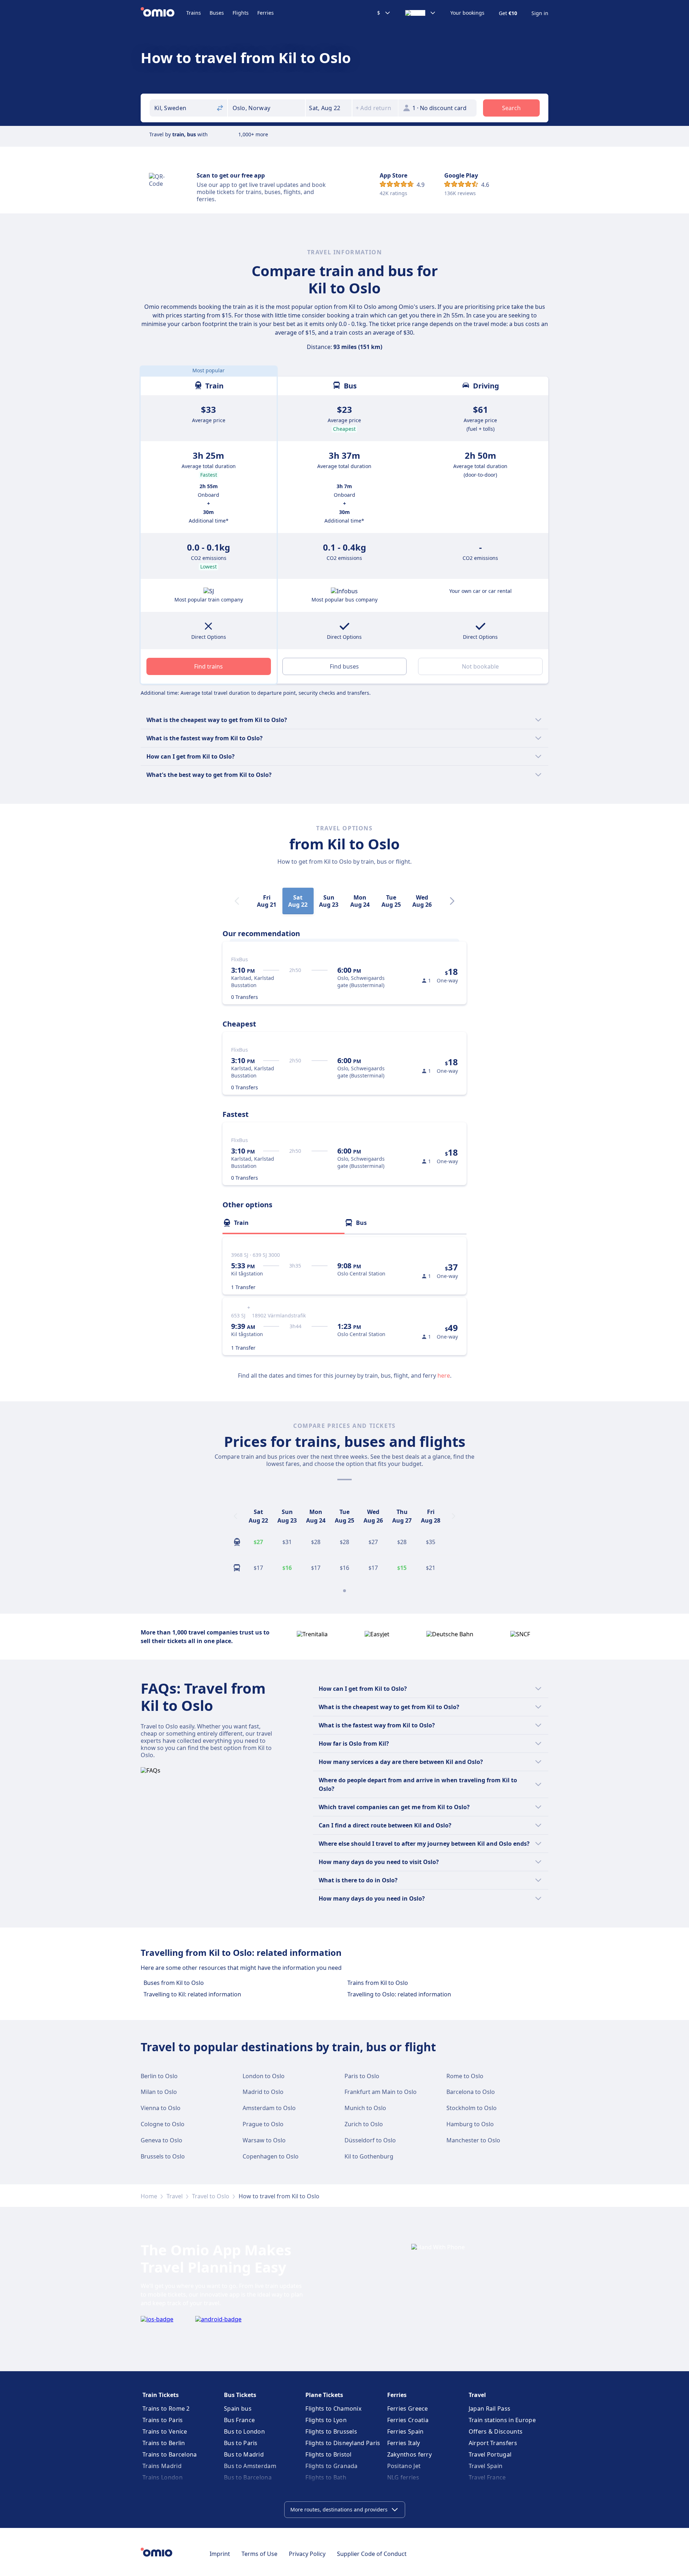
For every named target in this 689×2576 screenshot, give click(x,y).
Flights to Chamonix (333, 2408)
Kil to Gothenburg (369, 2156)
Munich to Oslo (365, 2108)
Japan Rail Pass (490, 2408)
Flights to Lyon (326, 2420)
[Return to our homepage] (163, 13)
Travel (175, 2196)
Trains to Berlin (164, 2443)
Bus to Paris (241, 2443)
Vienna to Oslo (161, 2108)
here (444, 1376)
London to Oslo (264, 2076)
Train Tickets (161, 2395)
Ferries (266, 13)
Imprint (220, 2554)
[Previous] (235, 1516)
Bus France (239, 2420)
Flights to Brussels (331, 2431)
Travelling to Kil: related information (192, 1994)
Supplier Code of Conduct (372, 2554)
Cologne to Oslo (163, 2124)
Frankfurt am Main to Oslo (381, 2092)
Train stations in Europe (502, 2420)
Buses (217, 13)
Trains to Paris (163, 2420)
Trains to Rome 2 (166, 2408)
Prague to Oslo (263, 2124)
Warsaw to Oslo (264, 2140)
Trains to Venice (165, 2431)
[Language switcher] (421, 13)
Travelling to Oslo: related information (399, 1994)
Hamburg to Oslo (470, 2124)
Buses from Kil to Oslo (174, 1983)
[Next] (452, 901)
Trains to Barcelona (170, 2454)
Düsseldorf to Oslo (370, 2140)
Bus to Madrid (244, 2454)
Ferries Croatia (408, 2420)
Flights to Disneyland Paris (343, 2443)
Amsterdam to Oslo (269, 2108)
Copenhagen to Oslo (271, 2156)
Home (149, 2196)
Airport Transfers (493, 2443)
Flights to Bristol (328, 2454)
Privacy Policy (307, 2554)
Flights (241, 13)
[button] (329, 108)
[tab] (283, 1223)
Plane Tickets (324, 2395)
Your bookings (467, 13)
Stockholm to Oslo (472, 2108)
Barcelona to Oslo (471, 2092)
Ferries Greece (408, 2408)
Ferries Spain (406, 2431)
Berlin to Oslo (159, 2076)
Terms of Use (259, 2554)
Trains (194, 13)
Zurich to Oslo (364, 2124)
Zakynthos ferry (410, 2454)
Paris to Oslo (362, 2076)
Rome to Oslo (465, 2076)
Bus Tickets (240, 2395)
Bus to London (244, 2431)
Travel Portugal (490, 2454)
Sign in (540, 13)
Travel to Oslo (211, 2196)
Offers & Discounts (496, 2431)
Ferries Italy (404, 2443)
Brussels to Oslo (163, 2156)
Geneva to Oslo (161, 2140)
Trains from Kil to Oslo (378, 1983)
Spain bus (238, 2408)
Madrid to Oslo (263, 2092)
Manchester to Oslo (473, 2140)
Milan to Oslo (159, 2092)
